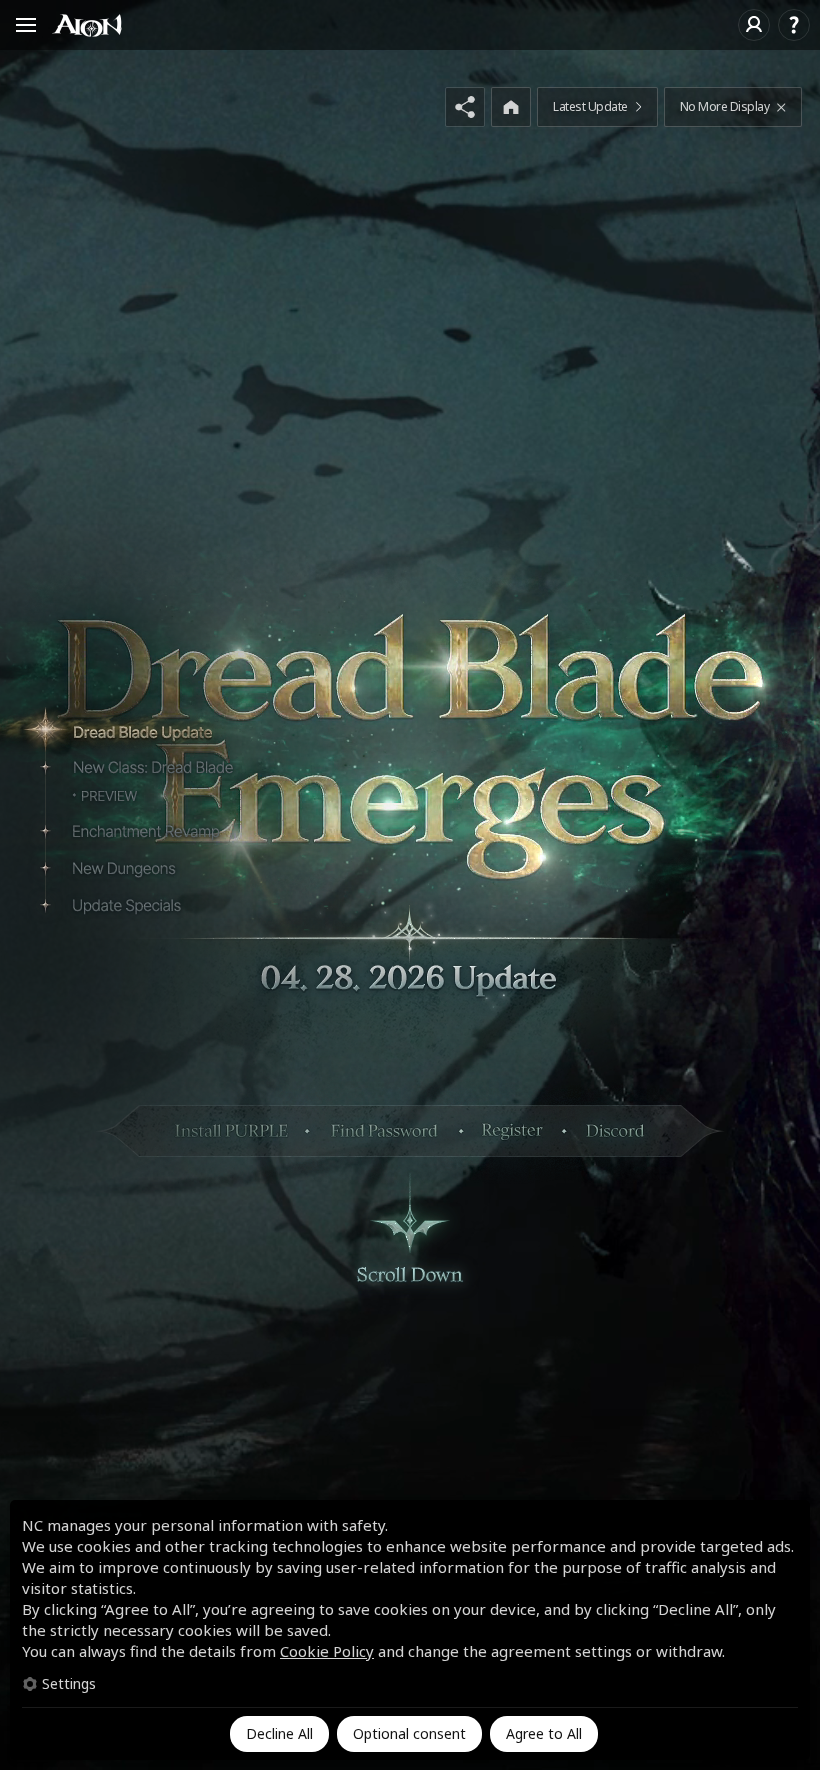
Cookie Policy (327, 1651)
